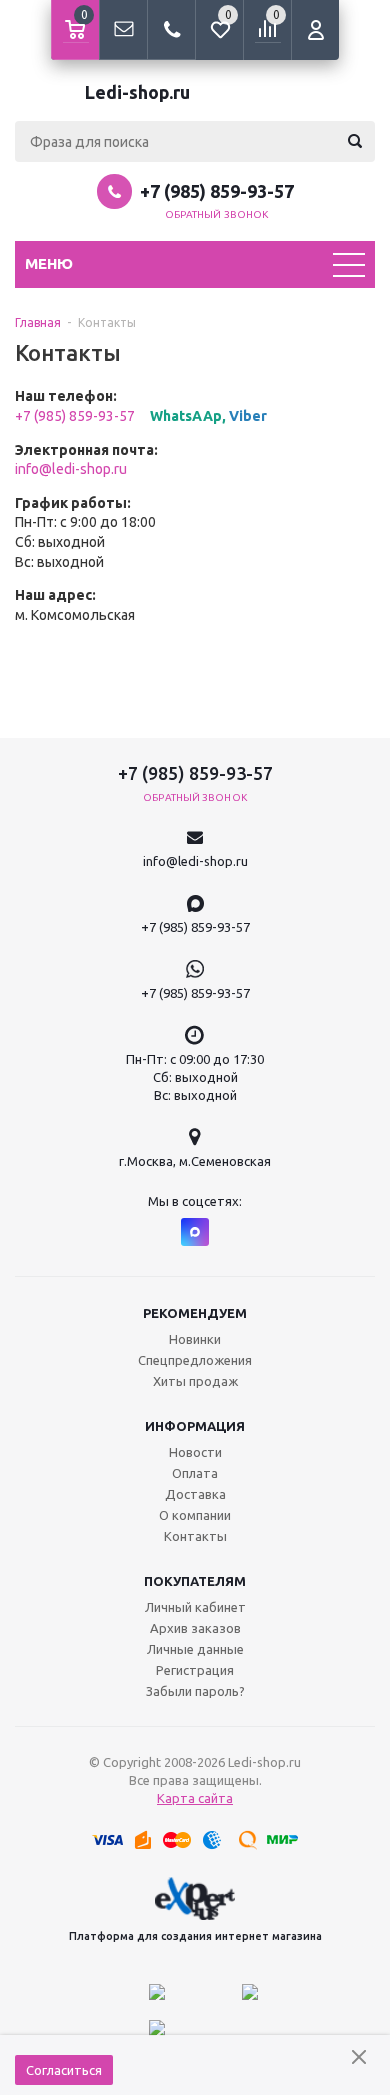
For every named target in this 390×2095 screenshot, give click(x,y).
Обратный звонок (217, 214)
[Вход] (315, 30)
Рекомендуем (195, 1313)
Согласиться (64, 2070)
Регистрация (195, 1670)
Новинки (195, 1339)
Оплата (195, 1473)
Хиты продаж (195, 1381)
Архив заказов (195, 1628)
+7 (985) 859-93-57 (217, 191)
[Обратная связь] (123, 30)
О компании (195, 1515)
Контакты (195, 1536)
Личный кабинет (195, 1607)
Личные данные (195, 1649)
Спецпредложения (195, 1360)
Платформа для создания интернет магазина (195, 1936)
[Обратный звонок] (171, 30)
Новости (195, 1452)
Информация (195, 1426)
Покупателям (195, 1581)
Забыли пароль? (195, 1691)
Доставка (195, 1494)
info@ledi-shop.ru (71, 469)
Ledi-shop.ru (137, 92)
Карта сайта (195, 1798)
